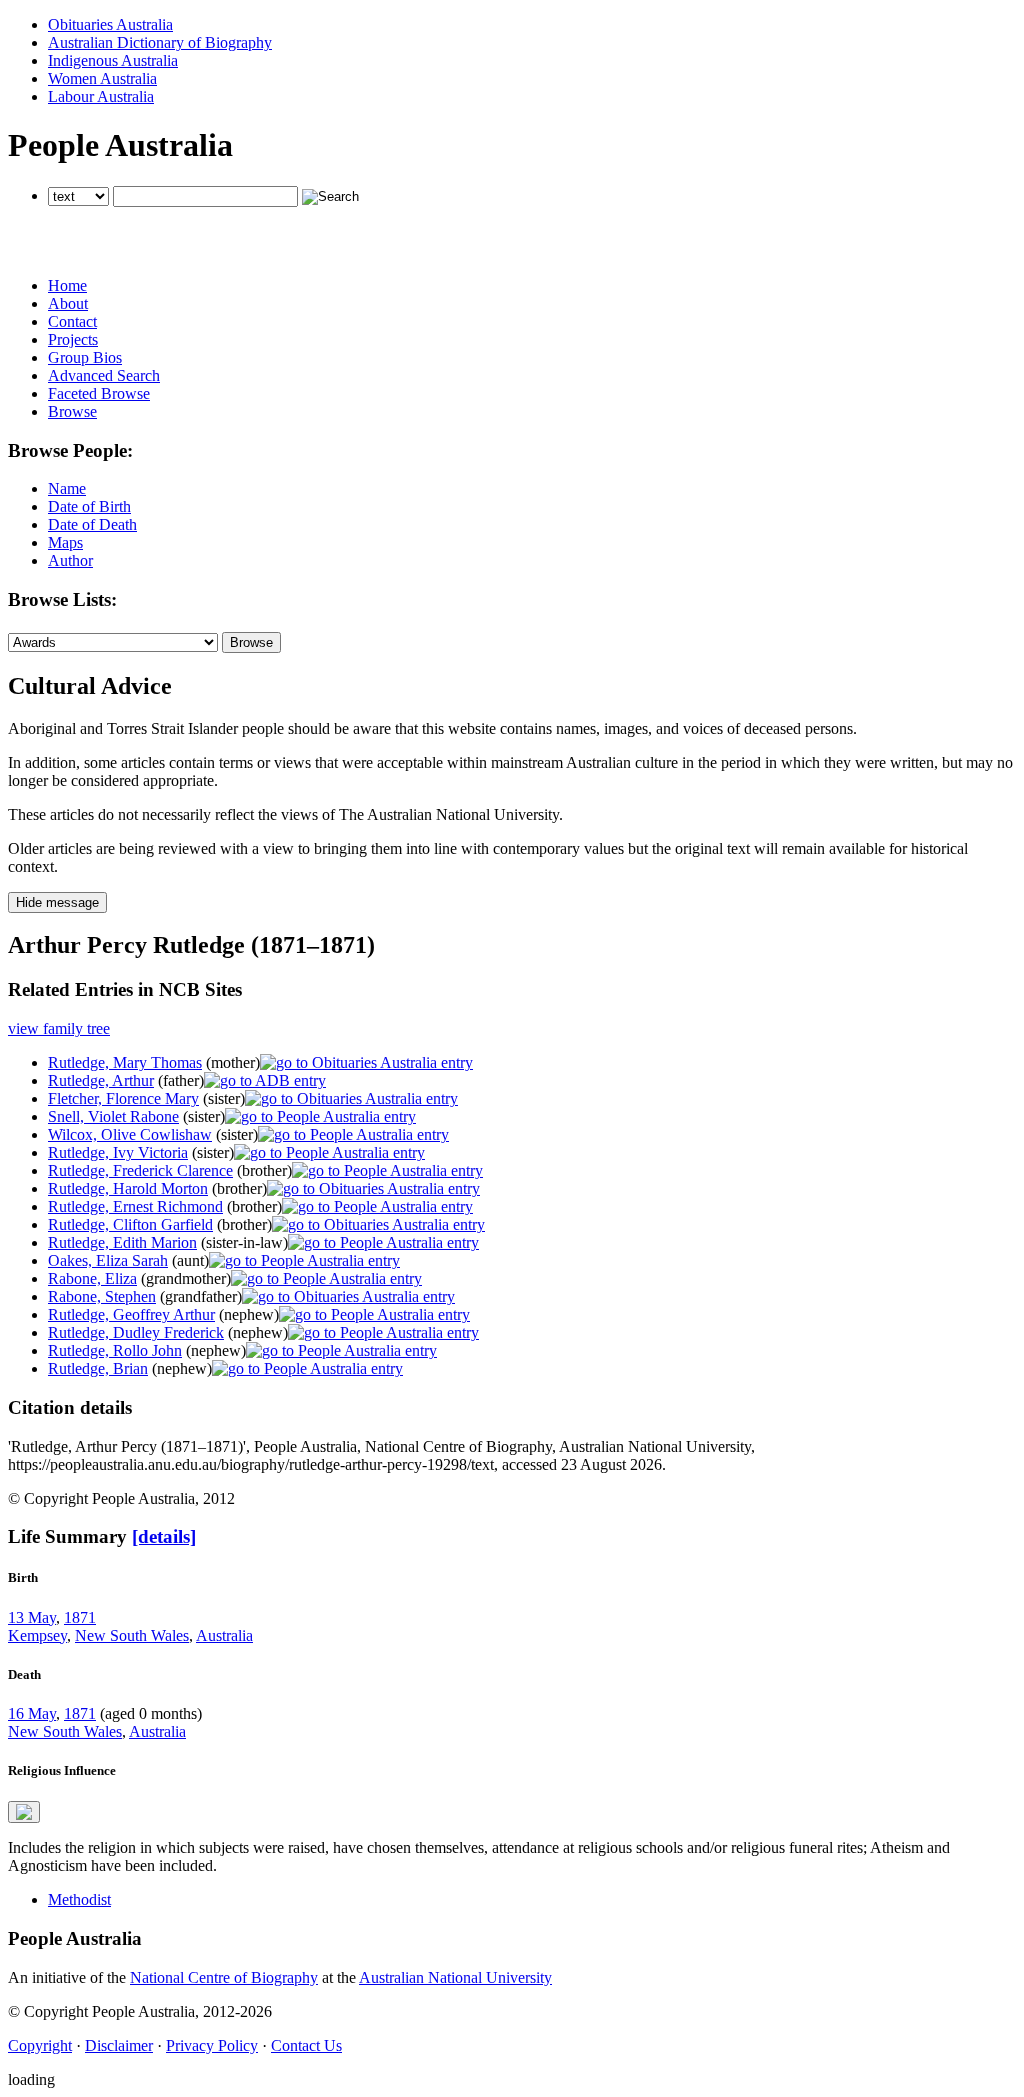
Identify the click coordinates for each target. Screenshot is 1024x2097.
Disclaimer (119, 2045)
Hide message (57, 902)
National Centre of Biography (224, 1977)
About (68, 303)
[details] (164, 1536)
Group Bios (85, 357)
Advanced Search (104, 375)
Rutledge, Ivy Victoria (118, 1152)
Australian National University (455, 1977)
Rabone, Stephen (102, 1296)
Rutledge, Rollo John (115, 1350)
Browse (72, 411)
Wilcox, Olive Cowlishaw (130, 1134)
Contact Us (306, 2045)
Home (67, 285)
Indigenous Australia (113, 60)
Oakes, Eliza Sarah (108, 1260)
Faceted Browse (99, 393)
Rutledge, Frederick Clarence (140, 1170)
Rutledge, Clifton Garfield (130, 1224)
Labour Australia (101, 96)
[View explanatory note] (24, 1812)
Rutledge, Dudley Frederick (136, 1332)
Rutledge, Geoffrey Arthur (131, 1314)
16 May (32, 1713)
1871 (80, 1617)
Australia (224, 1635)
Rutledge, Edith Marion (122, 1242)
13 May (32, 1617)
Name (67, 488)
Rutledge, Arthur (101, 1080)
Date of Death (92, 524)
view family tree (59, 1028)
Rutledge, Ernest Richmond (135, 1206)
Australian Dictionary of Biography (160, 42)
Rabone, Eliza (92, 1278)
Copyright (40, 2045)
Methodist (79, 1899)
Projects (73, 339)
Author (70, 560)
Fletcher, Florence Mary (123, 1098)
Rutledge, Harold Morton (128, 1188)
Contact (72, 321)
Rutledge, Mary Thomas (125, 1062)
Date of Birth (89, 506)
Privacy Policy (212, 2045)
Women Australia (102, 78)
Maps (65, 542)
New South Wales (132, 1635)
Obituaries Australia (110, 24)
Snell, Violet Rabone (113, 1116)
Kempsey (37, 1635)
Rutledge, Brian (98, 1368)
